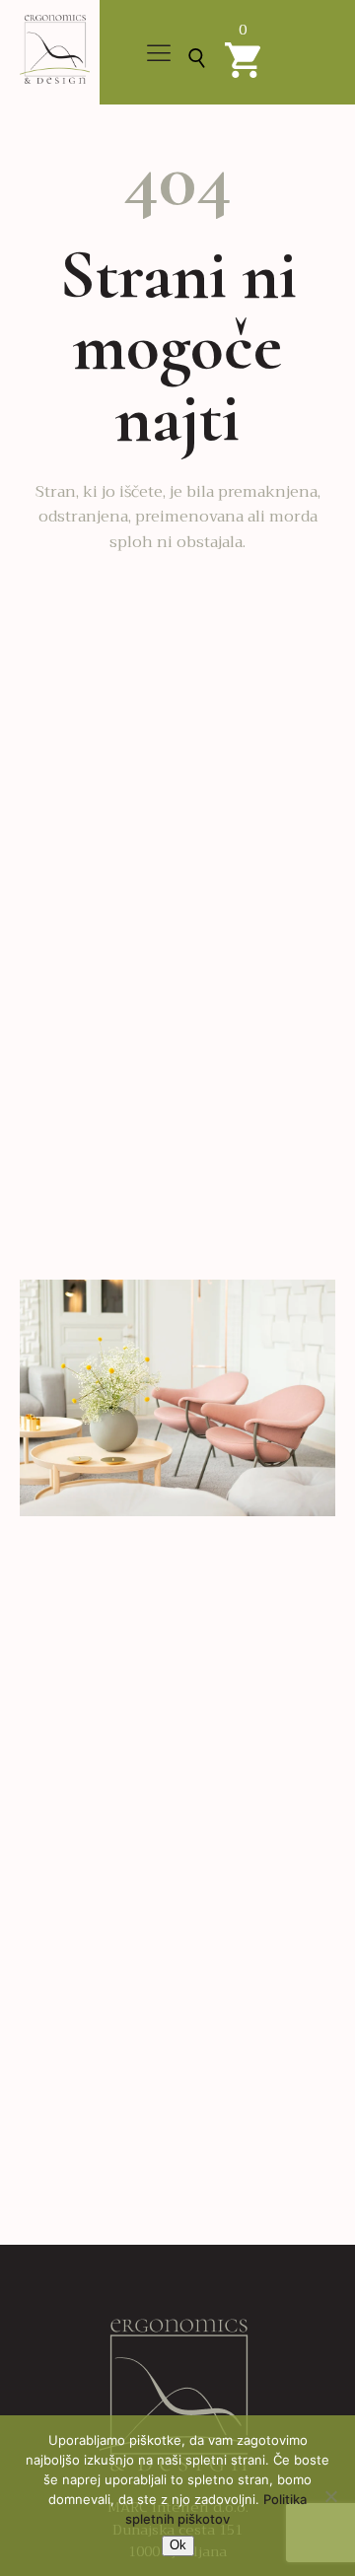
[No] (330, 2496)
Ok (178, 2545)
